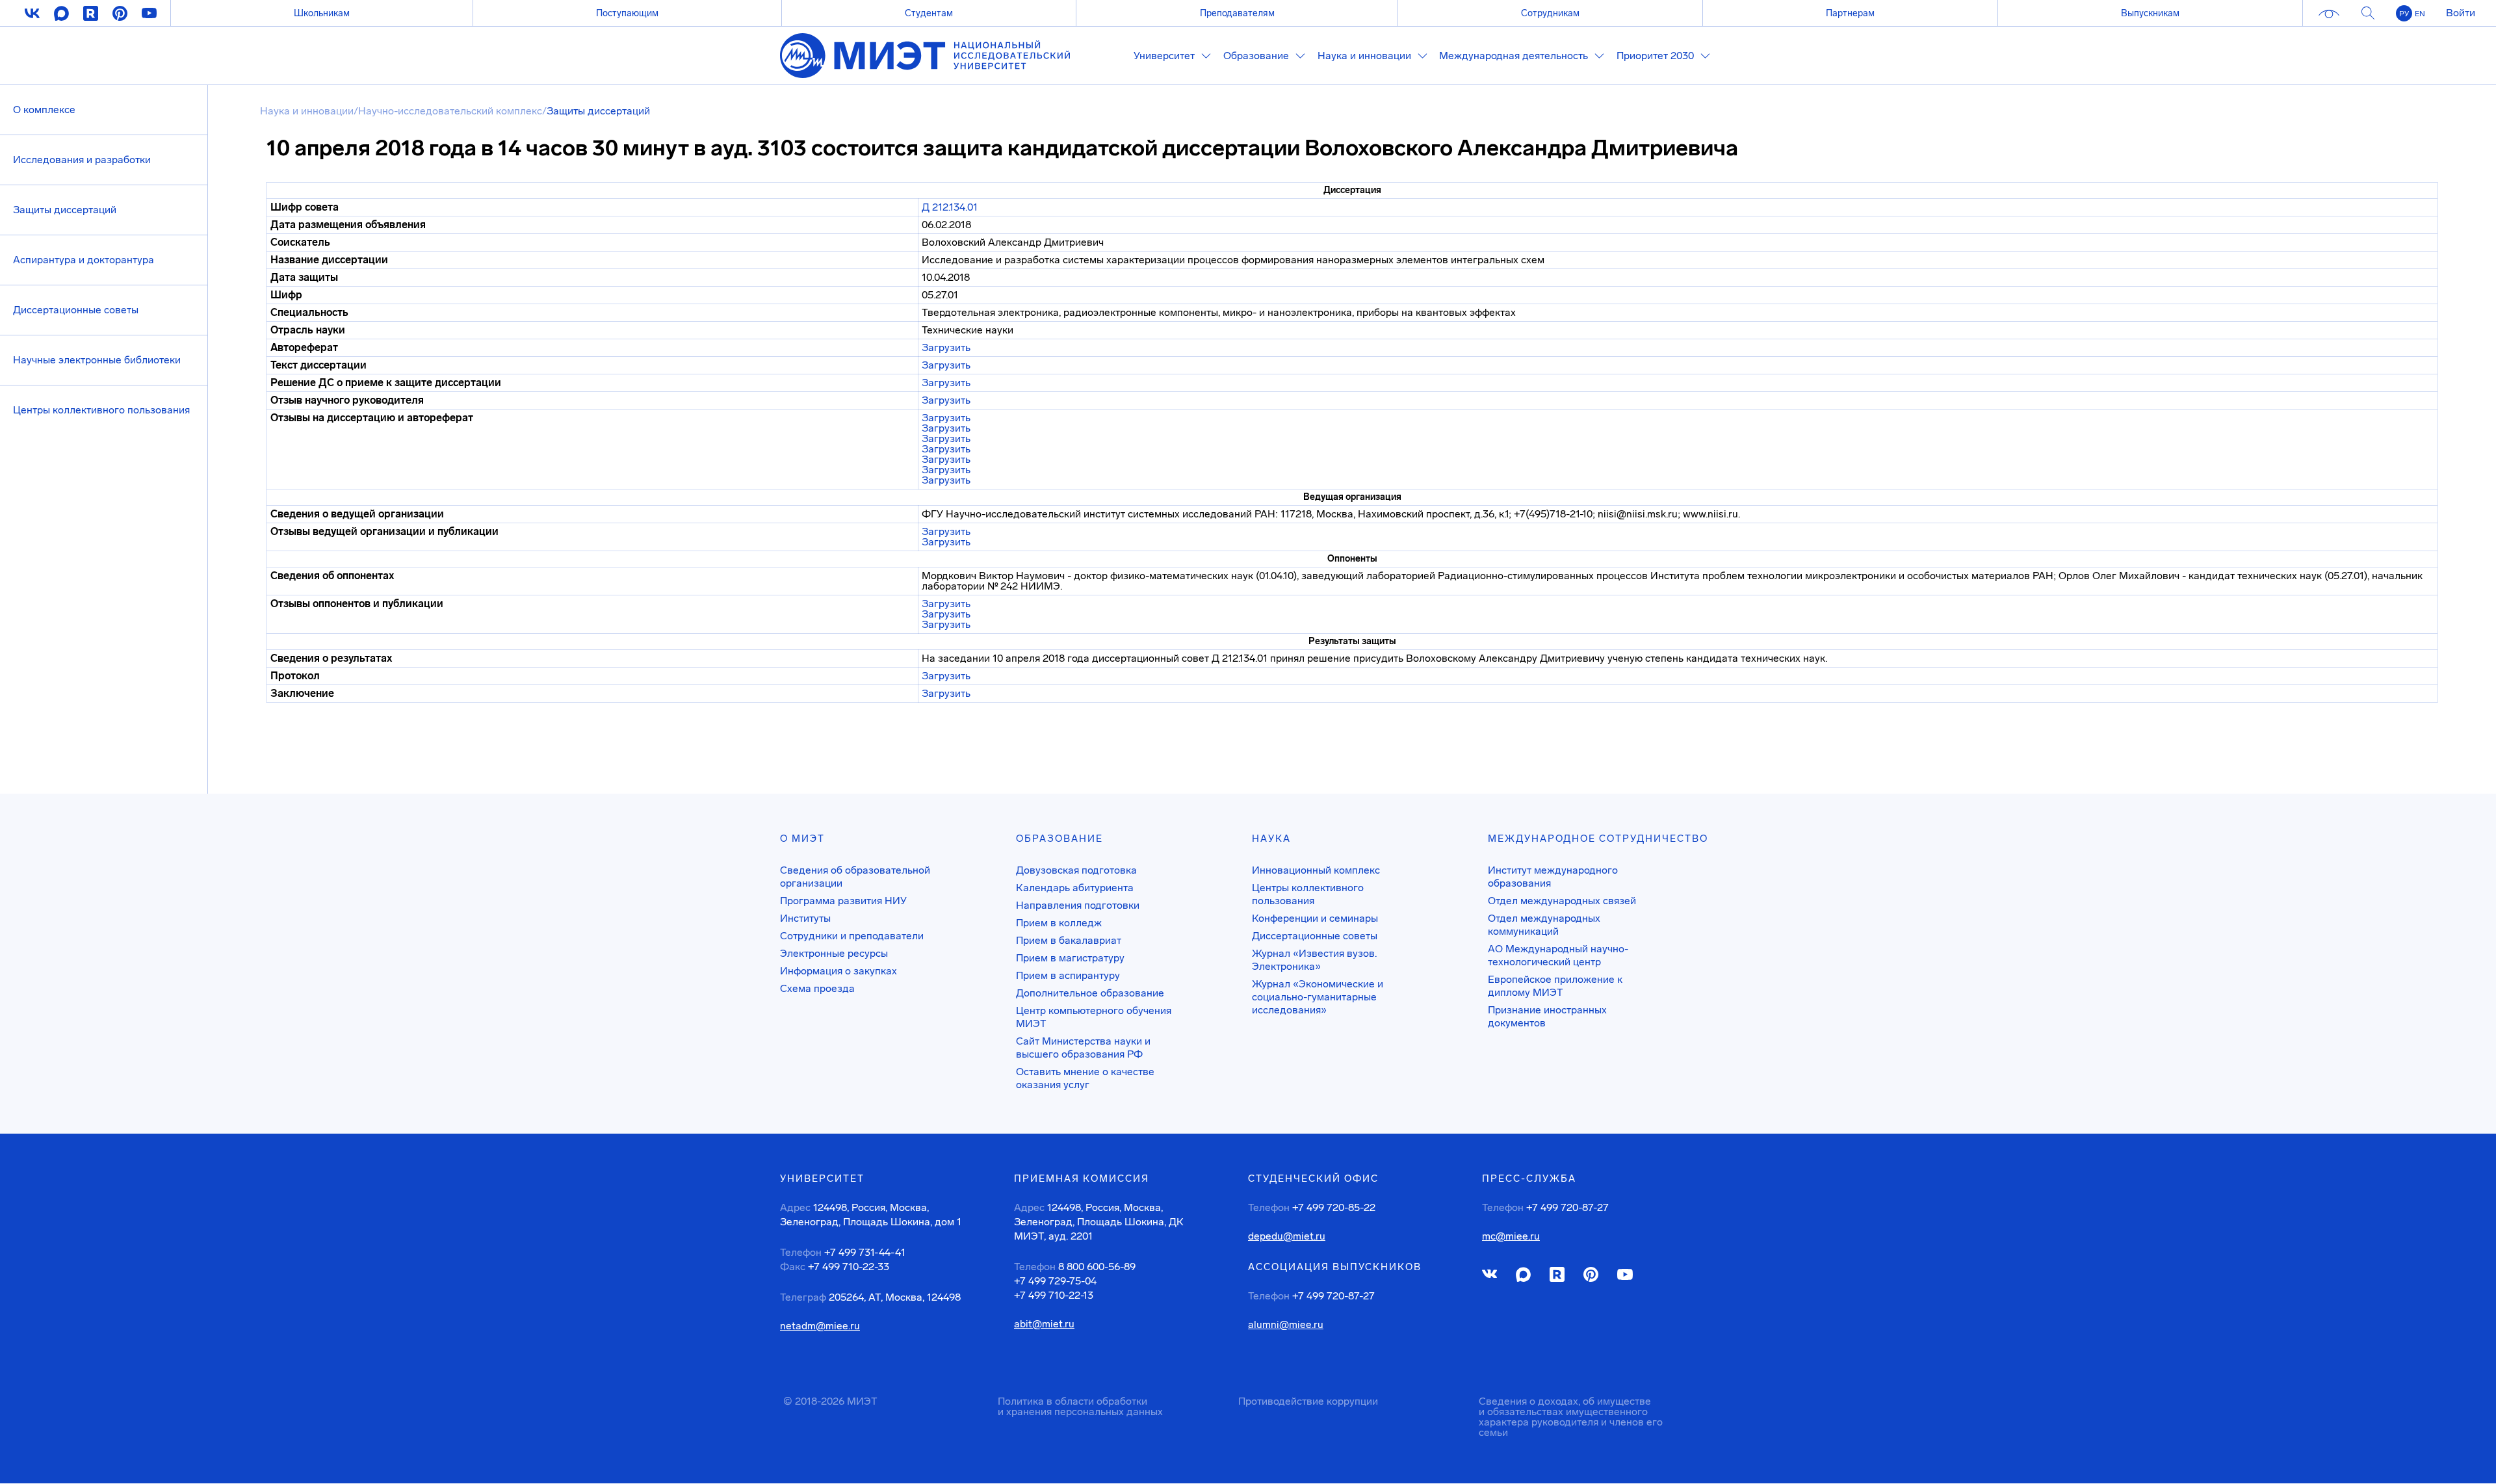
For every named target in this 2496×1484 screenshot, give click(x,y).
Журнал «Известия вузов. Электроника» (1314, 960)
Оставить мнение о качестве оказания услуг (1085, 1078)
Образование (1059, 839)
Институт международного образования (1553, 877)
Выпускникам (2150, 13)
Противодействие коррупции (1308, 1401)
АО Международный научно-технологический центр (1558, 955)
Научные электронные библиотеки (97, 360)
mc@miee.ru (1511, 1236)
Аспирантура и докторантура (84, 260)
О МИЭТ (802, 839)
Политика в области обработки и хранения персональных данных (1080, 1406)
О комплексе (44, 110)
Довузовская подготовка (1076, 870)
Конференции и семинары (1315, 918)
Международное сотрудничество (1598, 839)
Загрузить (946, 347)
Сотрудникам (1550, 13)
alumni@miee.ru (1286, 1325)
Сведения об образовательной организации (855, 877)
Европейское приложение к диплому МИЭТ (1555, 986)
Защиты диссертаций (65, 210)
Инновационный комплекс (1316, 870)
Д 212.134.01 (950, 207)
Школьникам (322, 13)
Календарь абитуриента (1075, 888)
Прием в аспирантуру (1068, 975)
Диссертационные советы (76, 310)
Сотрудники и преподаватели (852, 936)
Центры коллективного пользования (101, 410)
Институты (805, 918)
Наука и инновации (307, 111)
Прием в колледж (1059, 923)
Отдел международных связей (1562, 901)
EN (2420, 14)
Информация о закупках (838, 971)
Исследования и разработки (82, 160)
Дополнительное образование (1090, 993)
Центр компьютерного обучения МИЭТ (1094, 1017)
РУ (2404, 14)
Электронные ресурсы (834, 953)
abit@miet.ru (1044, 1324)
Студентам (929, 13)
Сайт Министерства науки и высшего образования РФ (1083, 1048)
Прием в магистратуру (1070, 958)
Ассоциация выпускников (1335, 1267)
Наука (1271, 839)
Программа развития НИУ (843, 901)
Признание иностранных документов (1547, 1016)
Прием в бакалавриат (1069, 940)
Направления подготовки (1078, 905)
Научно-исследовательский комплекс (450, 111)
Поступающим (627, 13)
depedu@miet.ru (1287, 1236)
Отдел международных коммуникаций (1544, 925)
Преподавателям (1237, 13)
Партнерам (1850, 13)
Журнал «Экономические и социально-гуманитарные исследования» (1318, 997)
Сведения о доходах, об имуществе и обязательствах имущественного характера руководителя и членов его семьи (1571, 1417)
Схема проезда (817, 988)
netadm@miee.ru (820, 1326)
